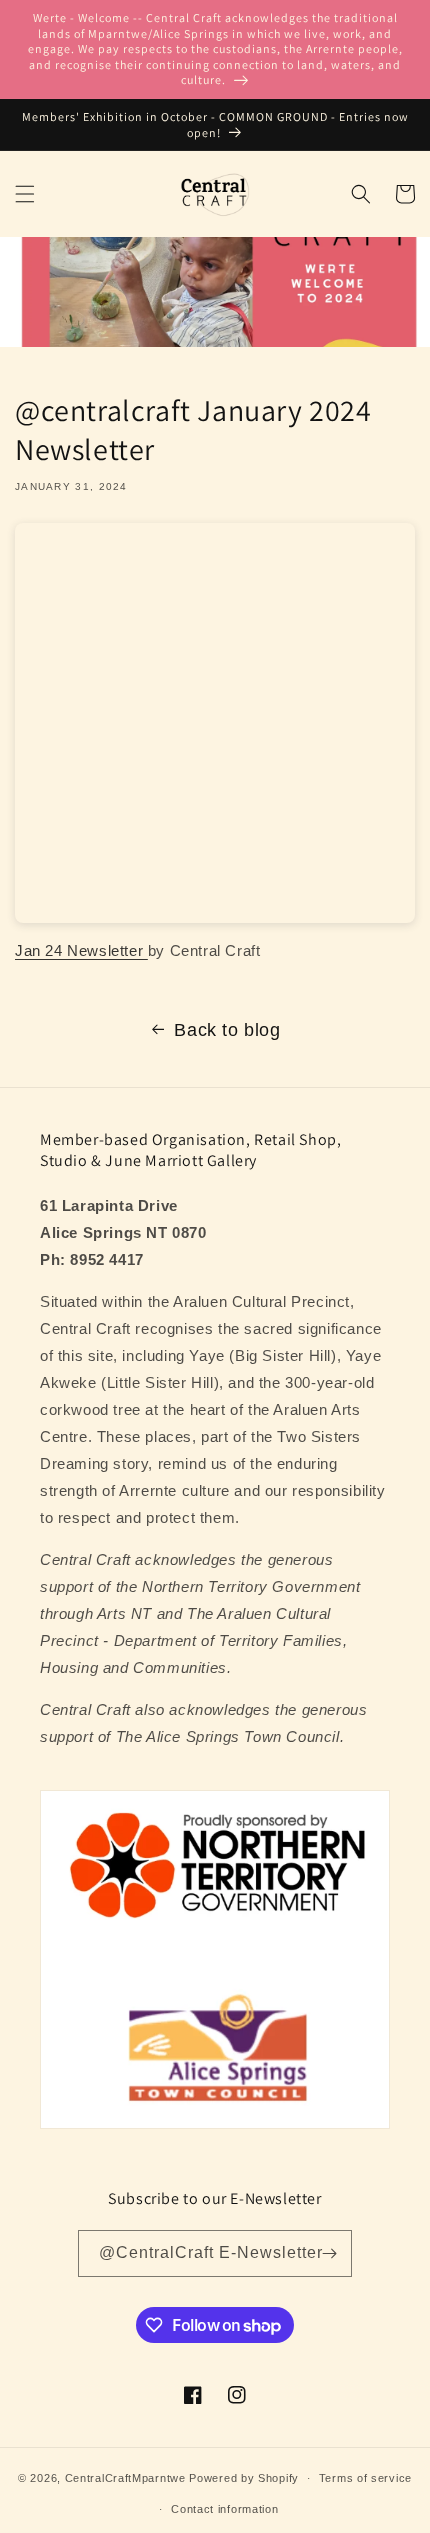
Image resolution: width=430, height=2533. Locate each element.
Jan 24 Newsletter (81, 950)
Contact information (224, 2509)
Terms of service (365, 2478)
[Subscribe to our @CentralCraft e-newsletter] (329, 2253)
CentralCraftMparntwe (125, 2478)
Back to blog (227, 1030)
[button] (25, 194)
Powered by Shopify (244, 2478)
